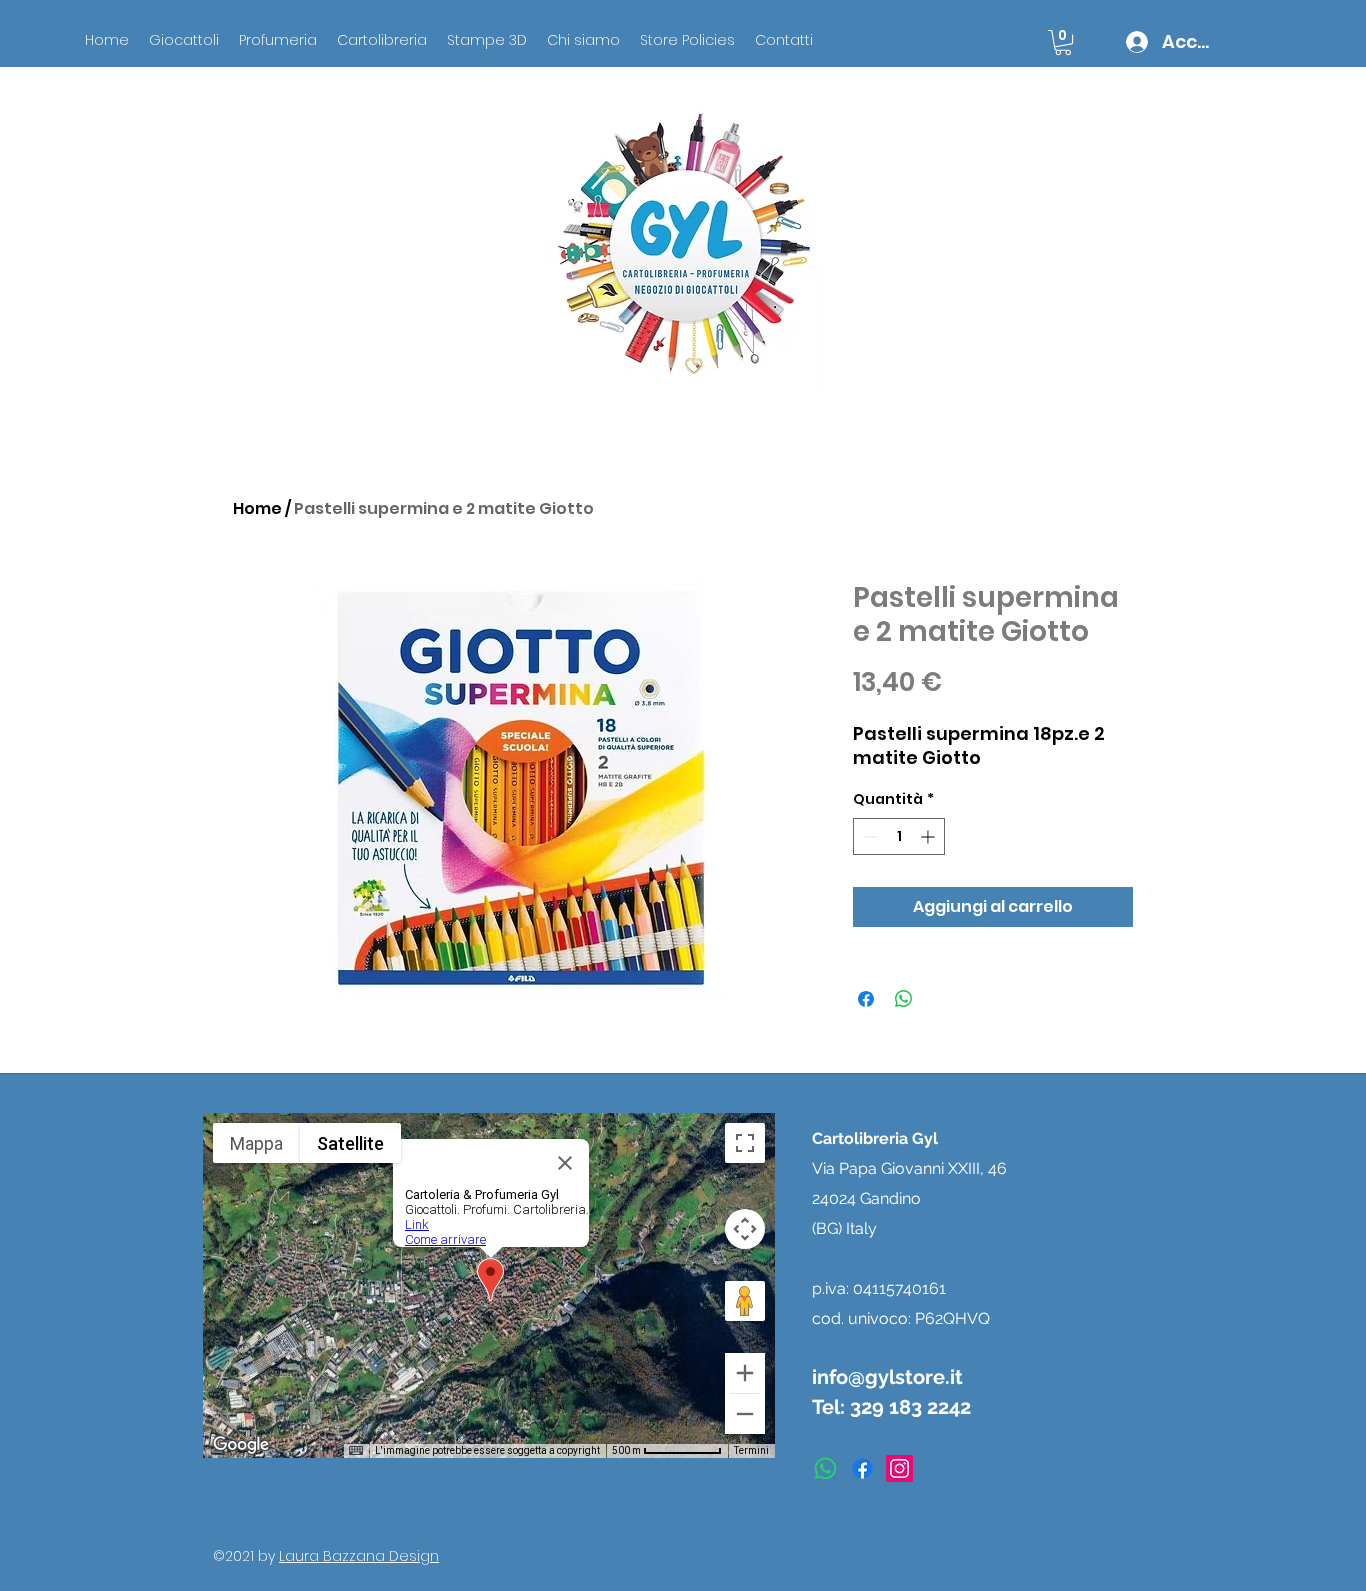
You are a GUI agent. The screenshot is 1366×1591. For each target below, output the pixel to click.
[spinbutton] (899, 836)
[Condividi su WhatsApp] (904, 999)
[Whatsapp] (825, 1468)
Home (257, 508)
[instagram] (899, 1468)
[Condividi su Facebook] (866, 999)
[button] (1063, 42)
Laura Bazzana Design (359, 1556)
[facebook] (862, 1468)
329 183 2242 (910, 1407)
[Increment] (929, 836)
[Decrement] (868, 836)
